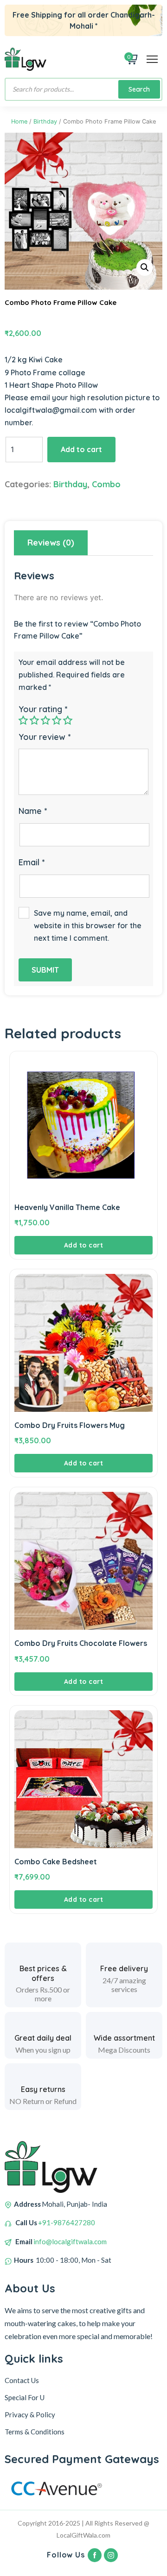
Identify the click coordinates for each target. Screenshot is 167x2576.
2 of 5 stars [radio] (34, 720)
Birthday (45, 121)
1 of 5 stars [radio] (23, 720)
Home (19, 121)
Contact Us (22, 2380)
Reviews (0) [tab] (51, 543)
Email (32, 862)
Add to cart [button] (84, 1245)
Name (33, 811)
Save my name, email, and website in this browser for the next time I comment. (88, 925)
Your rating (43, 709)
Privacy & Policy (30, 2415)
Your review (45, 737)
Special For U (25, 2397)
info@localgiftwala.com (70, 2241)
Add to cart (81, 449)
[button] (145, 267)
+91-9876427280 (67, 2222)
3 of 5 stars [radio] (45, 720)
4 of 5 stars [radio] (57, 720)
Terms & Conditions (35, 2432)
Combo (106, 484)
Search (139, 89)
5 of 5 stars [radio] (68, 720)
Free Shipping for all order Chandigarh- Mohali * (84, 20)
